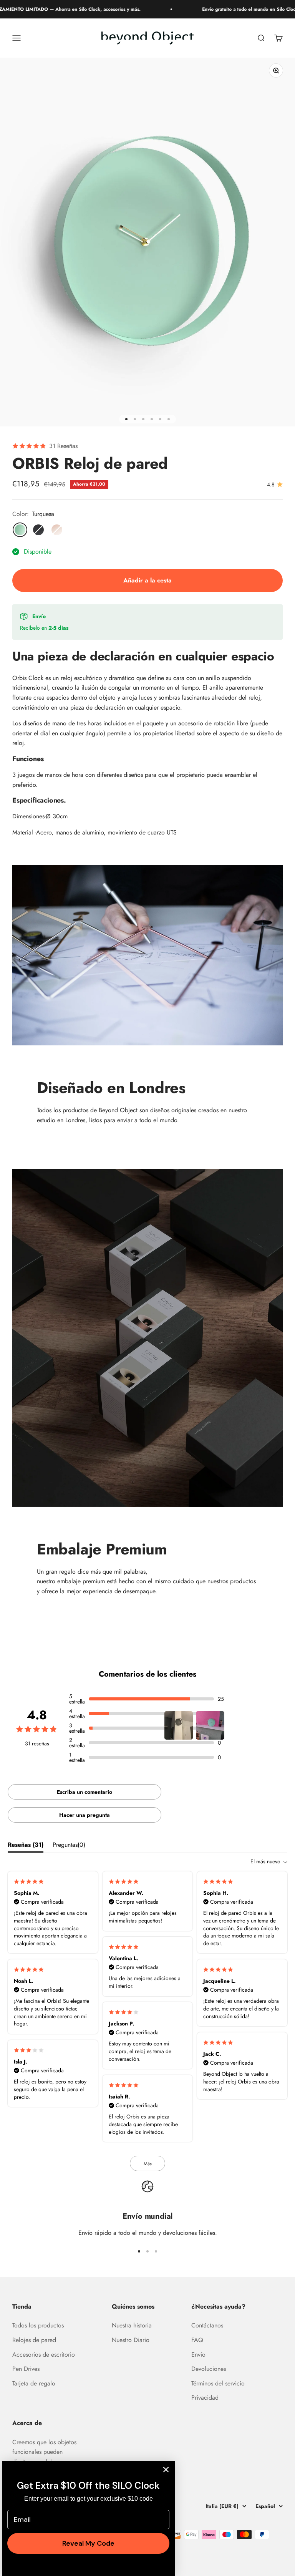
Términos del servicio (218, 2383)
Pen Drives (26, 2369)
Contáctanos (207, 2325)
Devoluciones (209, 2369)
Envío (198, 2355)
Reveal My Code (88, 2543)
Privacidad (205, 2398)
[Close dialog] (166, 2470)
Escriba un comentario (85, 1792)
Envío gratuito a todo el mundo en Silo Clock (228, 9)
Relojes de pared (34, 2340)
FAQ (197, 2340)
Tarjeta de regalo (34, 2383)
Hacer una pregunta (85, 1815)
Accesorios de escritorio (44, 2355)
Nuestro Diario (131, 2340)
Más (148, 2164)
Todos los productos (38, 2325)
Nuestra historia (132, 2325)
